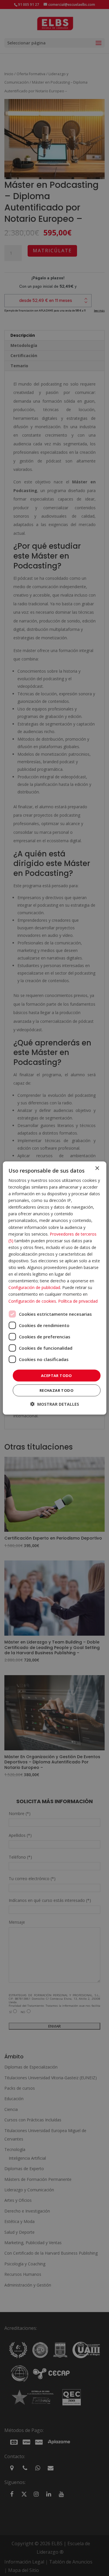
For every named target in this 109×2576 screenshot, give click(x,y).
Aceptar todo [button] (57, 1375)
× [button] (97, 1168)
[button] (55, 1404)
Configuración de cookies (32, 1301)
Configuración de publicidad (34, 1287)
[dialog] (54, 1288)
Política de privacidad (78, 1301)
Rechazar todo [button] (57, 1390)
